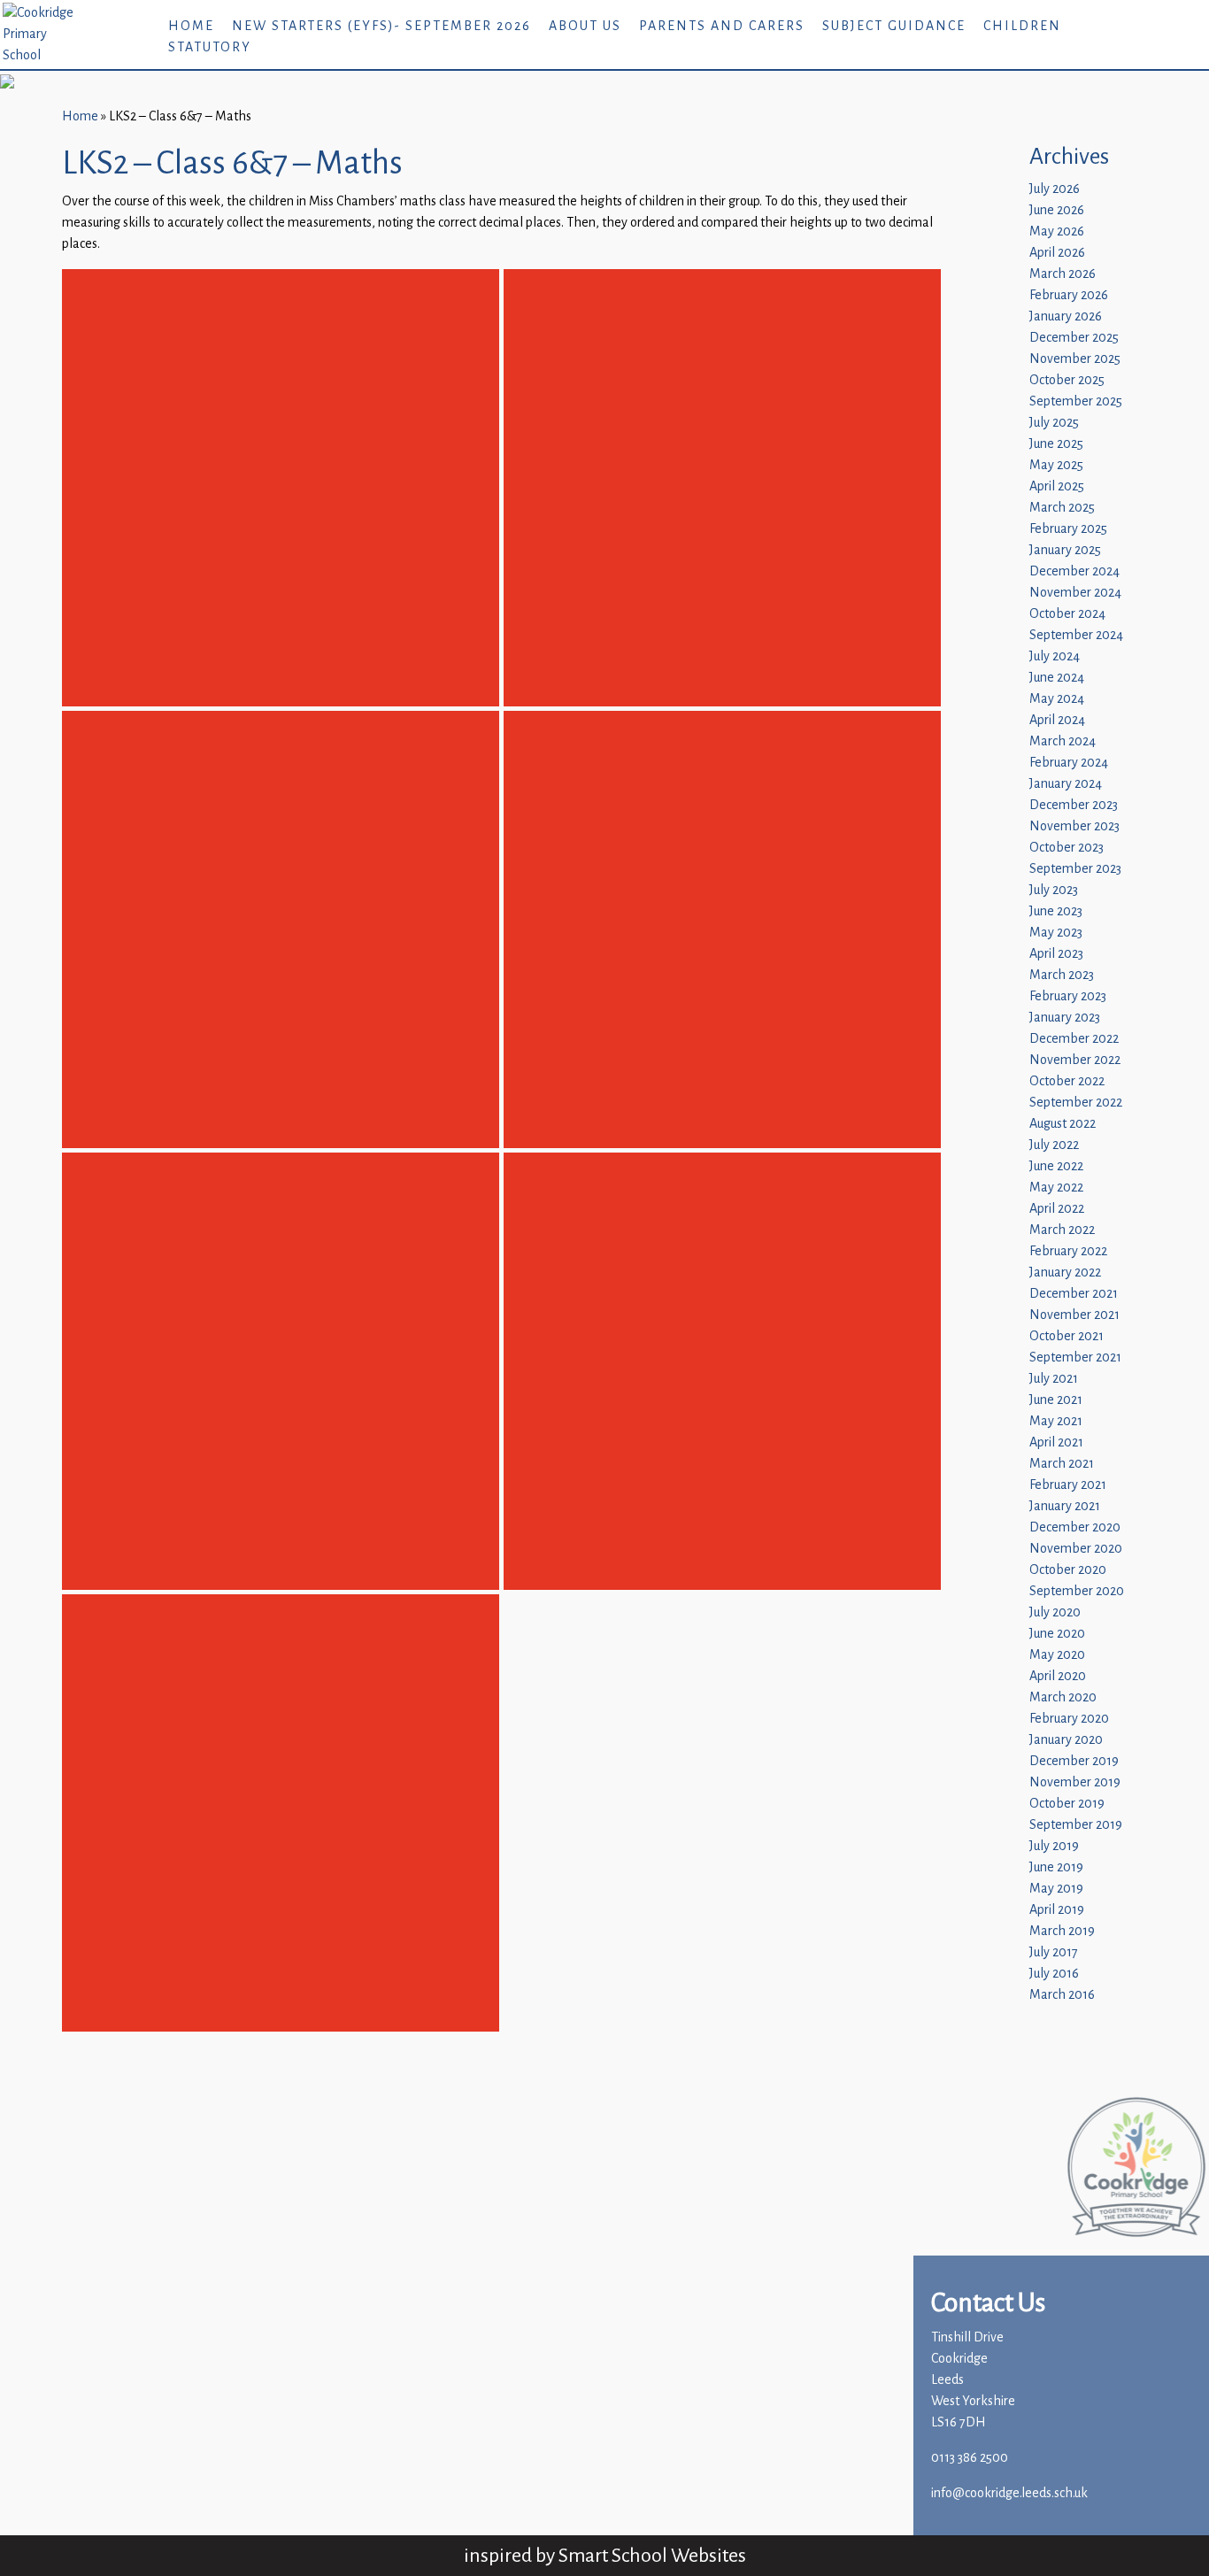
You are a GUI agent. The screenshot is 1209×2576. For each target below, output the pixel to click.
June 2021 (1056, 1400)
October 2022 (1067, 1081)
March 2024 (1063, 741)
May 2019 (1056, 1889)
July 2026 (1055, 189)
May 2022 (1056, 1188)
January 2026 (1066, 316)
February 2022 (1068, 1251)
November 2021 (1074, 1315)
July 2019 (1054, 1846)
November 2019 (1075, 1782)
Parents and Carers (722, 26)
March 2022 (1062, 1230)
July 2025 (1054, 423)
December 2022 (1074, 1039)
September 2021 (1075, 1357)
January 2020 (1066, 1740)
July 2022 (1054, 1145)
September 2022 (1076, 1103)
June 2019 (1056, 1867)
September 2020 (1077, 1591)
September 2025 (1076, 401)
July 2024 (1055, 656)
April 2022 (1057, 1209)
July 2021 (1054, 1379)
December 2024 (1074, 571)
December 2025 (1074, 338)
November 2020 (1076, 1549)
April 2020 (1058, 1676)
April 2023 (1056, 954)
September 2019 (1076, 1825)
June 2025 (1056, 444)
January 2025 (1065, 550)
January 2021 (1065, 1506)
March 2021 (1062, 1464)
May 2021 (1056, 1421)
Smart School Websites (652, 2555)
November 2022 (1075, 1060)
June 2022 (1056, 1166)
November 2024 (1075, 593)
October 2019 (1067, 1804)
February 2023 (1068, 996)
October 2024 (1067, 614)
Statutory (210, 47)
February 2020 (1069, 1719)
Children (1022, 26)
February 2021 (1068, 1485)
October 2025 (1067, 380)
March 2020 (1063, 1697)
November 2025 (1075, 359)
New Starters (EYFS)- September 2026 (381, 26)
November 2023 (1074, 826)
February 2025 (1068, 529)
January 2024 (1066, 784)
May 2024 (1057, 699)
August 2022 (1063, 1124)
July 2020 (1055, 1612)
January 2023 (1065, 1018)
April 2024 (1057, 720)
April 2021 (1056, 1442)
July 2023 (1054, 890)
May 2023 (1056, 933)
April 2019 (1057, 1910)
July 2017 (1054, 1952)
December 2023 (1074, 805)
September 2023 (1075, 869)
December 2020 (1075, 1527)
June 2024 (1057, 678)
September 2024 (1076, 635)
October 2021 (1067, 1336)
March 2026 (1063, 274)
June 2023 (1056, 911)
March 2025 (1062, 508)
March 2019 (1062, 1931)
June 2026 (1057, 210)
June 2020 (1057, 1634)
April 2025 (1057, 486)
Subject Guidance (894, 26)
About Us (585, 26)
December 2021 (1074, 1294)
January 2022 (1065, 1273)
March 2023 (1062, 975)
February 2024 (1069, 763)
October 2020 (1068, 1570)
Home (191, 26)
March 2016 (1062, 1995)
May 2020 (1057, 1655)
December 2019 (1074, 1761)
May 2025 (1056, 465)
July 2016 (1054, 1974)
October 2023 (1067, 848)
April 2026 (1057, 253)
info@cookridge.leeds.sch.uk (1009, 2493)
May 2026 (1057, 231)
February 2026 (1069, 295)
